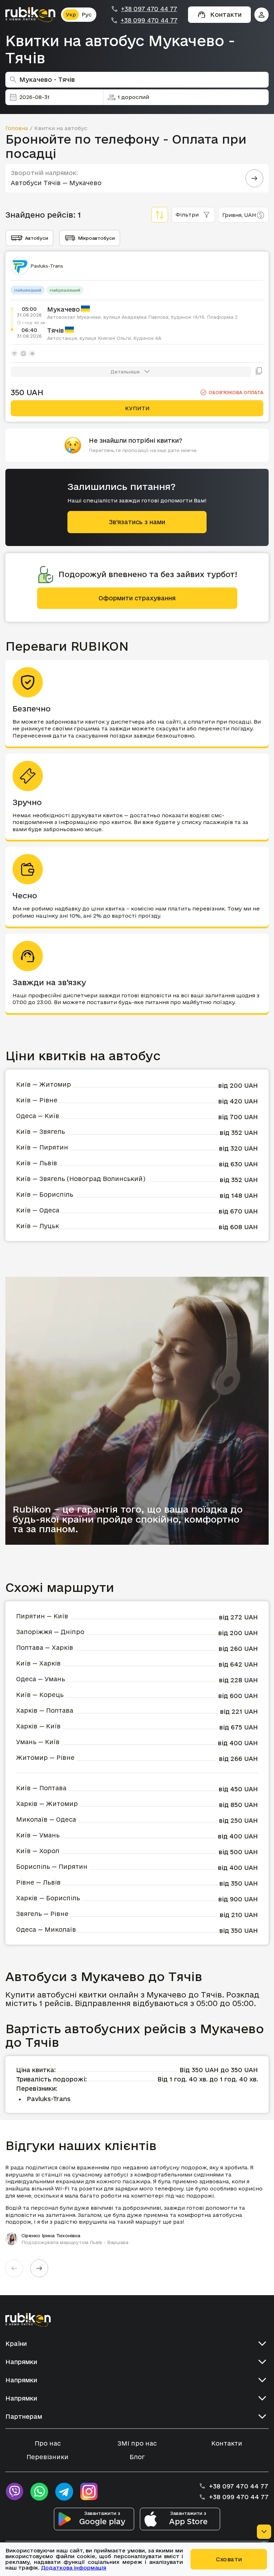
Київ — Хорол (38, 1851)
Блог (137, 2457)
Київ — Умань (38, 1835)
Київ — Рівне (37, 1100)
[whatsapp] (39, 2492)
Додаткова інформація (74, 2568)
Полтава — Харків (45, 1647)
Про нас (48, 2443)
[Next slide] (39, 2268)
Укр (71, 14)
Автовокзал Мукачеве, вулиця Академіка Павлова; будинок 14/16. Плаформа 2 (142, 317)
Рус (87, 14)
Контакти (227, 2443)
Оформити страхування (137, 598)
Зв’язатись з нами (137, 522)
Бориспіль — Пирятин (52, 1867)
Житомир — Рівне (45, 1758)
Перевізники (47, 2457)
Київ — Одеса (38, 1210)
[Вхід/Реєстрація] (262, 15)
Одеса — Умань (40, 1679)
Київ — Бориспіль (45, 1194)
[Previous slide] (14, 2268)
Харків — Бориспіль (48, 1898)
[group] (137, 2205)
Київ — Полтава (41, 1788)
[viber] (14, 2492)
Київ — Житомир (44, 1084)
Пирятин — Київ (42, 1616)
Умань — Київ (38, 1742)
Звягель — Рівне (42, 1914)
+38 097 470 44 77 (149, 9)
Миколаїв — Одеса (46, 1819)
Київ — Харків (38, 1663)
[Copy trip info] (259, 372)
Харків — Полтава (45, 1710)
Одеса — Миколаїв (46, 1929)
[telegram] (64, 2492)
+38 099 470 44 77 (149, 20)
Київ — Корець (40, 1695)
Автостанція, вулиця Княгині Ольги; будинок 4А (104, 338)
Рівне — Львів (38, 1882)
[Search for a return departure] (254, 178)
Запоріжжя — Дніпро (50, 1632)
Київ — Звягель (40, 1131)
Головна (17, 128)
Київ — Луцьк (37, 1226)
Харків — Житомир (47, 1804)
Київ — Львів (37, 1163)
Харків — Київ (38, 1726)
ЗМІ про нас (137, 2443)
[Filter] (160, 215)
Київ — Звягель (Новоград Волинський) (81, 1179)
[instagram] (89, 2492)
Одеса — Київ (38, 1116)
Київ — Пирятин (42, 1147)
